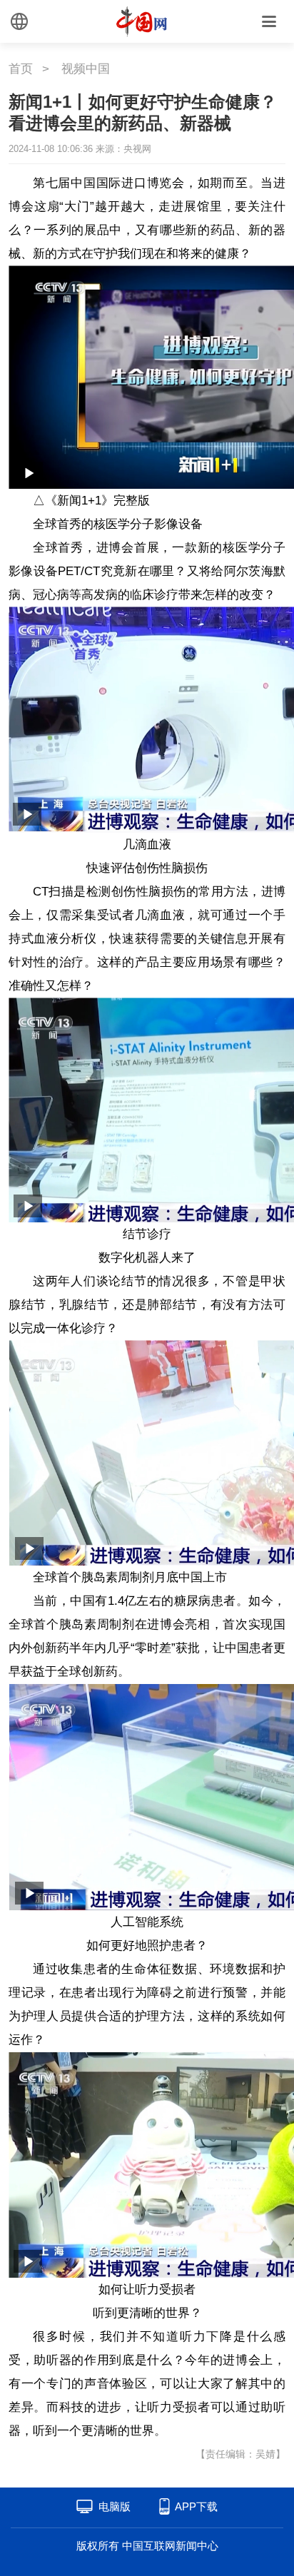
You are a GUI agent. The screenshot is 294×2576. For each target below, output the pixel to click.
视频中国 (86, 69)
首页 (21, 69)
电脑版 (115, 2506)
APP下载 (196, 2506)
